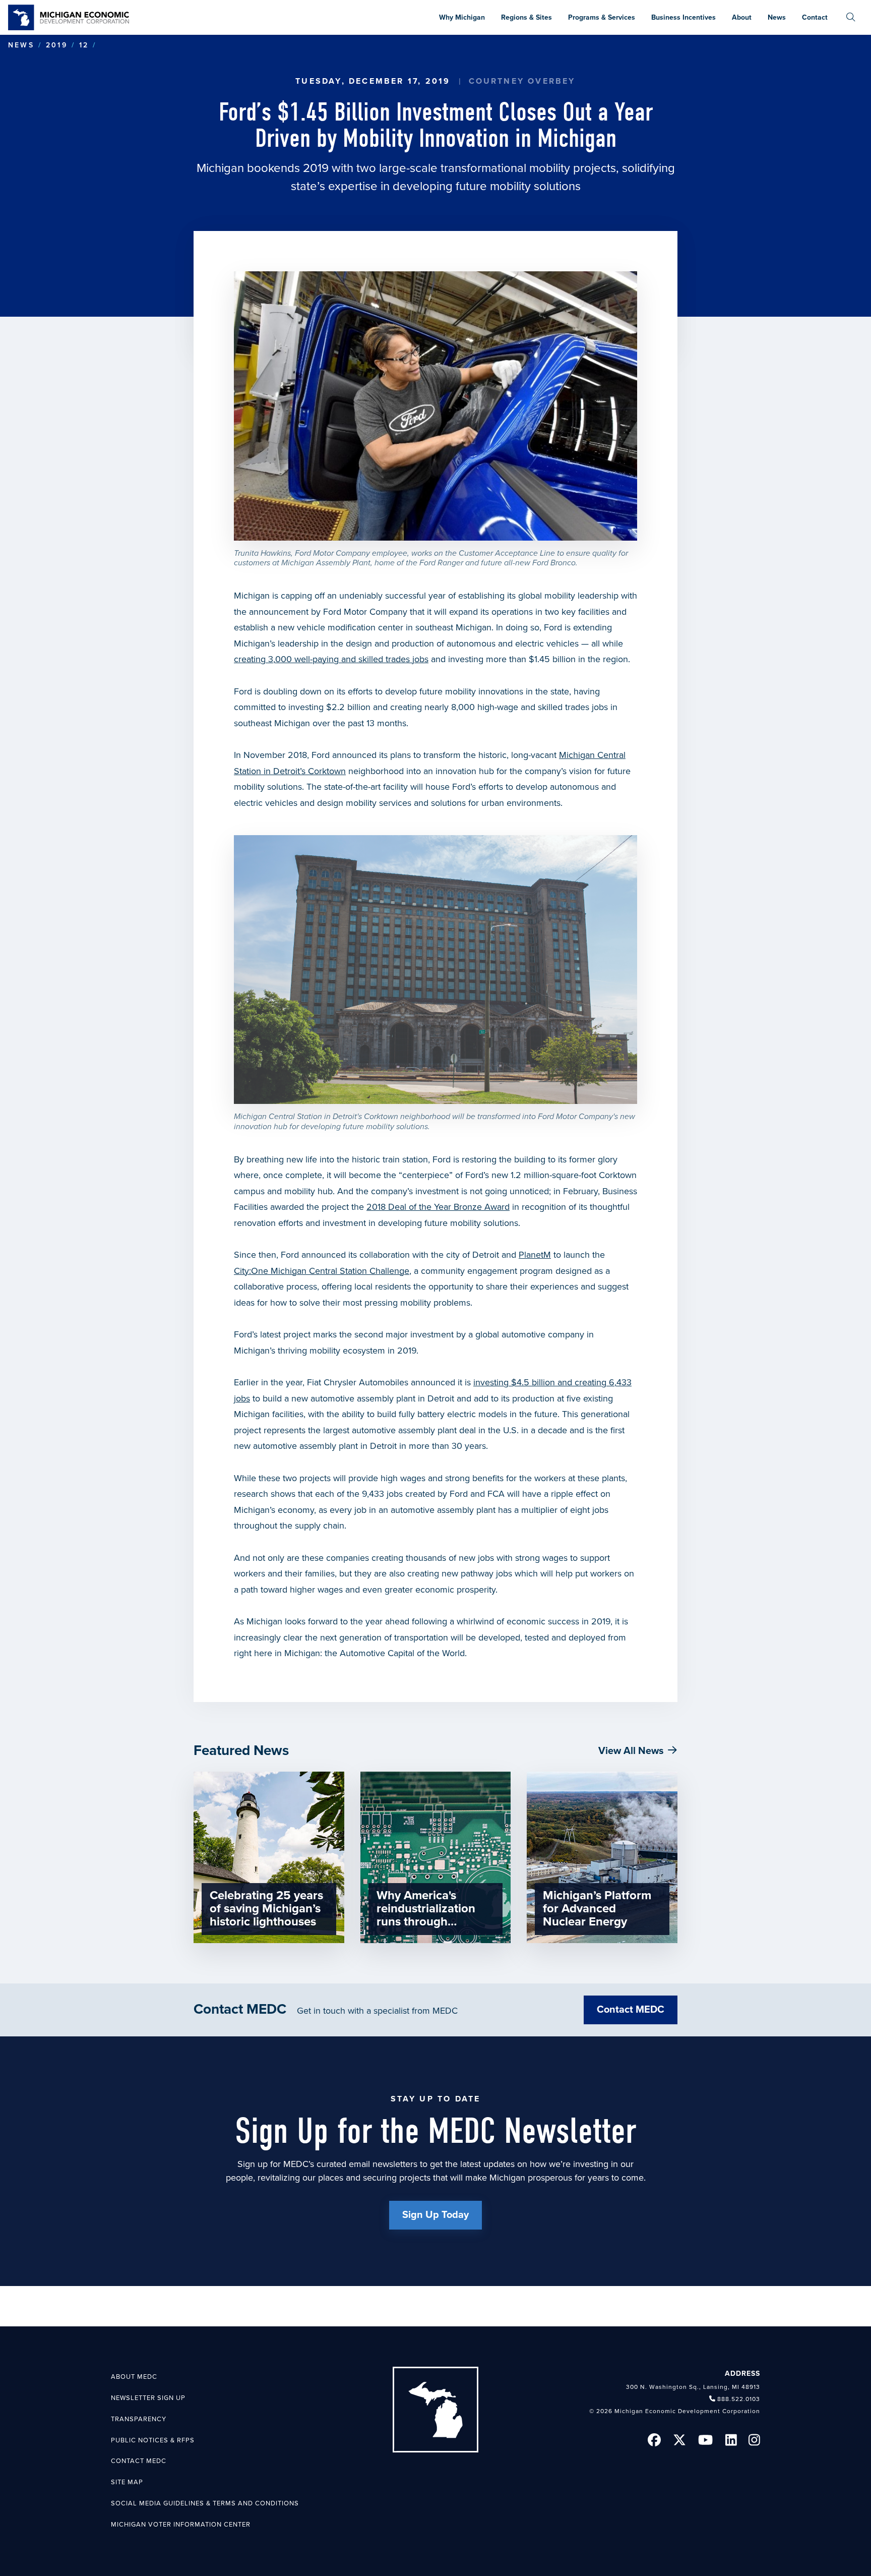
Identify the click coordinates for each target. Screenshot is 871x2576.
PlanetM (535, 1255)
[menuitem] (851, 17)
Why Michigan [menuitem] (462, 17)
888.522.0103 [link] (739, 2399)
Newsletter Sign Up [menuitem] (148, 2398)
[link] (69, 17)
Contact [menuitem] (815, 17)
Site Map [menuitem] (127, 2482)
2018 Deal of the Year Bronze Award (438, 1207)
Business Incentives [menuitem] (683, 17)
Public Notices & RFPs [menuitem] (153, 2440)
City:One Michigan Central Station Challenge (322, 1271)
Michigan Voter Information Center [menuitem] (181, 2525)
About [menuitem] (742, 17)
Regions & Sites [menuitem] (526, 17)
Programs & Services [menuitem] (602, 17)
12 (84, 45)
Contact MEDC (631, 2010)
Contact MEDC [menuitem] (139, 2461)
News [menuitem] (777, 17)
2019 (57, 45)
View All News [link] (631, 1751)
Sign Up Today (435, 2215)
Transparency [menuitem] (139, 2419)
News (21, 45)
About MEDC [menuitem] (134, 2377)
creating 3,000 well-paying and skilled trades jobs (331, 659)
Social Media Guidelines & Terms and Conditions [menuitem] (205, 2503)
